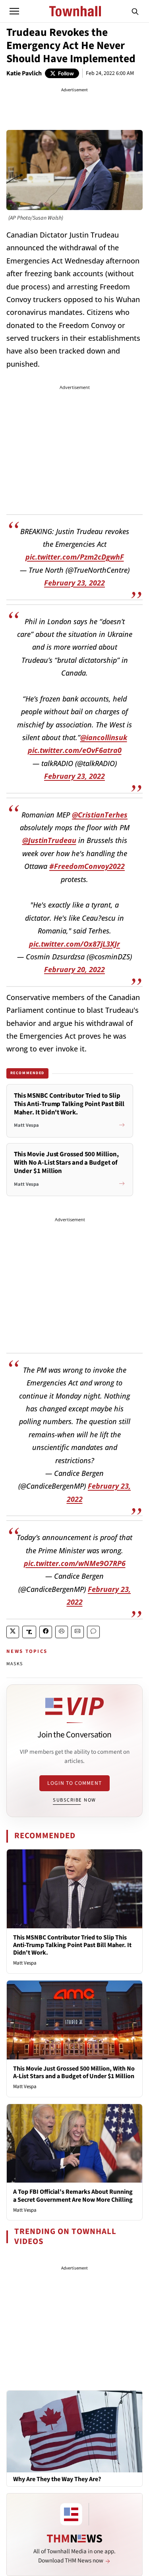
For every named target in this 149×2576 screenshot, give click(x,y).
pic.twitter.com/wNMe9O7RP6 (75, 1563)
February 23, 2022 (74, 583)
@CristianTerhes (100, 815)
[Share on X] (13, 1632)
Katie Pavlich (24, 73)
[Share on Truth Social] (29, 1632)
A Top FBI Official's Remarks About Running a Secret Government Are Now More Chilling (73, 2196)
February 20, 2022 (74, 969)
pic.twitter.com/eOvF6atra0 (75, 750)
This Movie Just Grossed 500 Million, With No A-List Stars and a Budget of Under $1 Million (74, 2072)
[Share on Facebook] (46, 1632)
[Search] (135, 11)
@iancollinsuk (104, 737)
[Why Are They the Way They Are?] (74, 2431)
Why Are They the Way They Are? (57, 2479)
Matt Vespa (25, 1963)
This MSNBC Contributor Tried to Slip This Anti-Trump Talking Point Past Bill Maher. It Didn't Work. (72, 1945)
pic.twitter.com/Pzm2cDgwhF (75, 557)
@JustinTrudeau (49, 840)
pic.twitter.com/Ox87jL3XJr (74, 944)
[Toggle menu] (14, 11)
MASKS (15, 1664)
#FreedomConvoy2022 (87, 866)
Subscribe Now (74, 1800)
